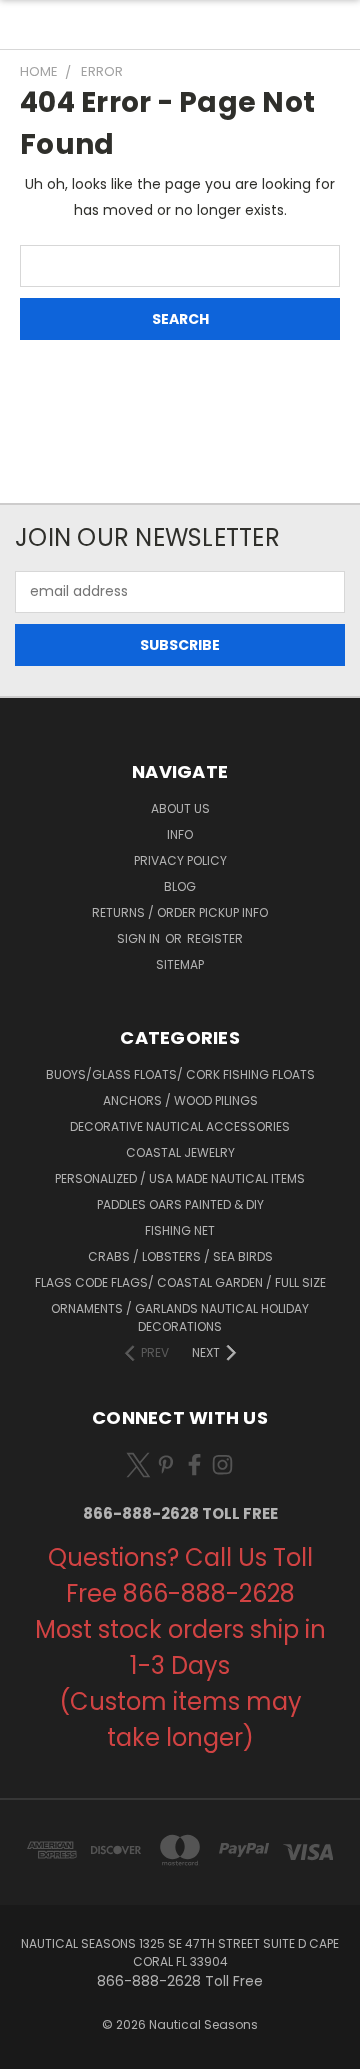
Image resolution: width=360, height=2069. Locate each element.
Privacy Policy (180, 860)
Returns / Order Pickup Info (180, 912)
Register (215, 938)
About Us (180, 808)
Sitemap (180, 964)
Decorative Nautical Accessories (180, 1126)
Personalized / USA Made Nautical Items (180, 1178)
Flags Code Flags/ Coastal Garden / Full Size (180, 1282)
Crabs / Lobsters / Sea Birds (180, 1256)
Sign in (140, 938)
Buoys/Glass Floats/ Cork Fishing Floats (180, 1074)
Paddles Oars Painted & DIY (180, 1204)
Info (180, 834)
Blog (180, 886)
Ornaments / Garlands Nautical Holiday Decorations (180, 1317)
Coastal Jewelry (180, 1152)
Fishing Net (180, 1230)
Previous (31, 2049)
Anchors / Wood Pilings (180, 1100)
